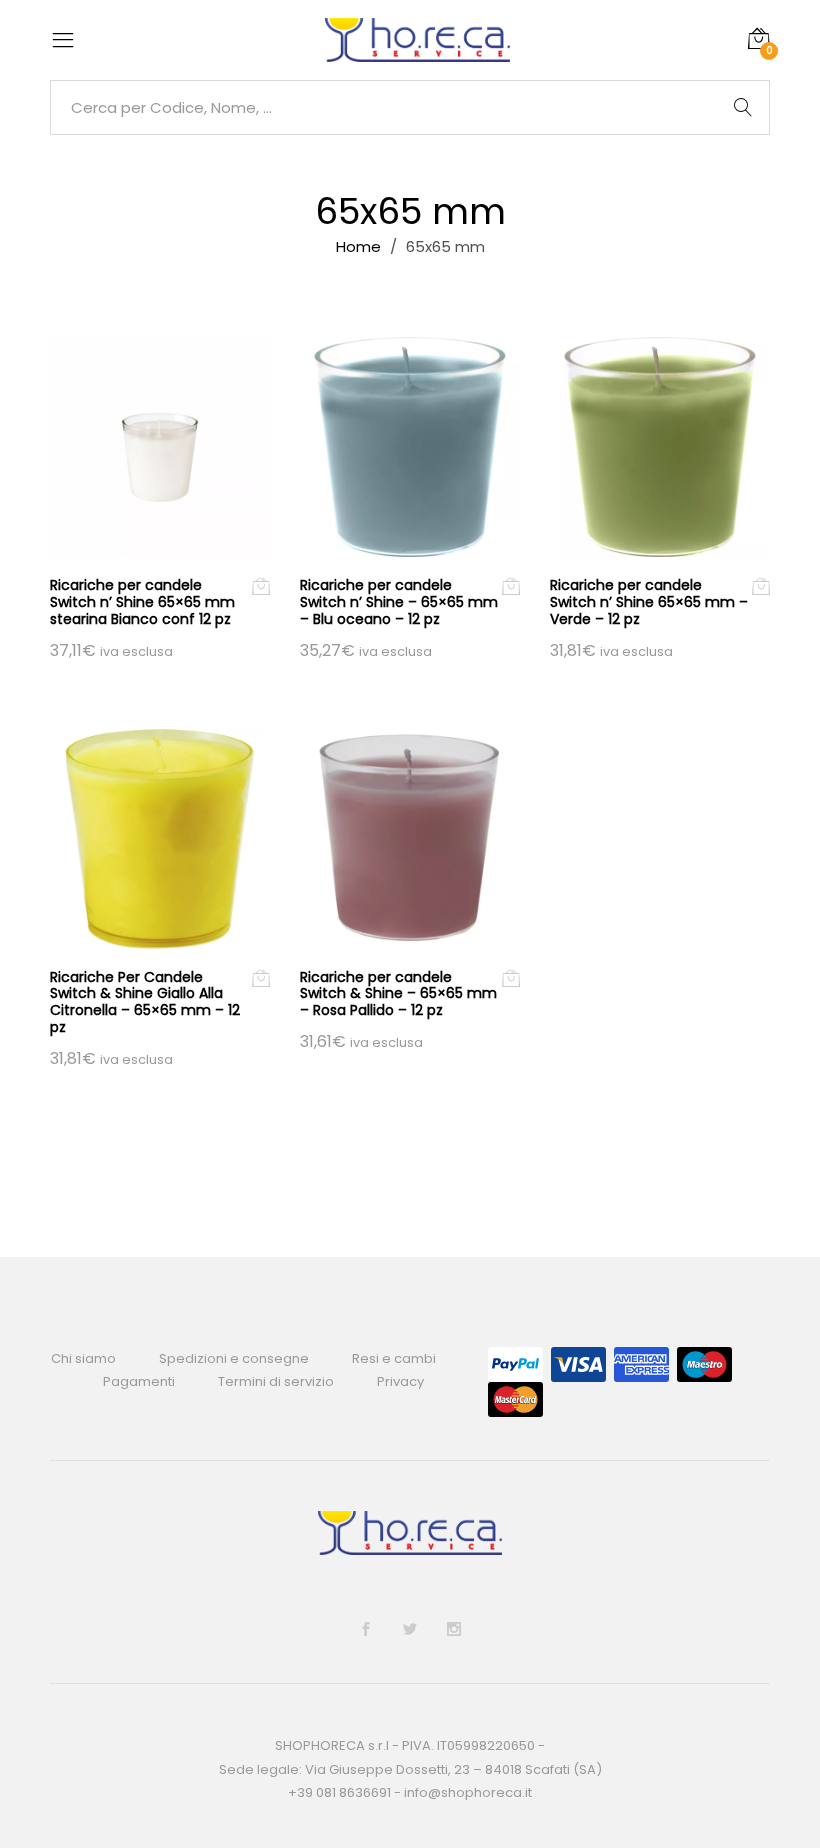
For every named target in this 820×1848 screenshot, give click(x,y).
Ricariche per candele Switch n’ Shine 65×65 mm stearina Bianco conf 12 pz (142, 602)
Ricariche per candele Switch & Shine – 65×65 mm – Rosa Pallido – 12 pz (398, 994)
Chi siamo (83, 1358)
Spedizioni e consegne (234, 1358)
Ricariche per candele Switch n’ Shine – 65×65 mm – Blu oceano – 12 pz (399, 602)
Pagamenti (139, 1381)
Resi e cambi (394, 1358)
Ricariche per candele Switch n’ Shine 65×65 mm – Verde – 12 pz (649, 602)
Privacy (400, 1381)
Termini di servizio (276, 1381)
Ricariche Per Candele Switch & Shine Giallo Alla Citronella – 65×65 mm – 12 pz (145, 1002)
